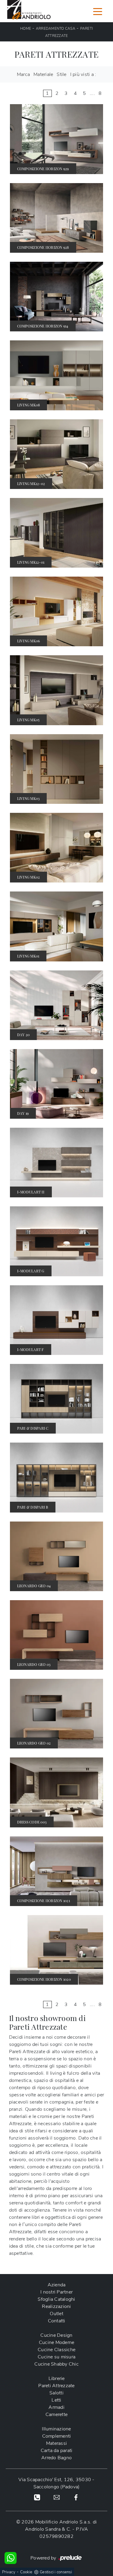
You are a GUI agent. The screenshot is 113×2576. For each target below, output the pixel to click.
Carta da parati (57, 2451)
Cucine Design (56, 2335)
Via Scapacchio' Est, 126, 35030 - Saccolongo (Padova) (56, 2483)
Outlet (56, 2314)
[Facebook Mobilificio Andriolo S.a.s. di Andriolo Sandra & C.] (76, 2497)
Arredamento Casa (56, 29)
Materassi (56, 2443)
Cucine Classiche (56, 2350)
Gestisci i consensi (56, 2572)
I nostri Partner (56, 2292)
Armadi (56, 2407)
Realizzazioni (56, 2306)
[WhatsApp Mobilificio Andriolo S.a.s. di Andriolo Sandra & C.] (11, 2558)
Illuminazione (56, 2429)
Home (26, 29)
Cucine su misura (56, 2357)
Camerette (56, 2415)
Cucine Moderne (57, 2342)
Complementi (57, 2436)
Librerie (57, 2378)
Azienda (57, 2285)
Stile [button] (61, 74)
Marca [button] (23, 74)
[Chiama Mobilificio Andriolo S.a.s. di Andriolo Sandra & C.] (37, 2497)
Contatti (57, 2321)
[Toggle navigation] (98, 11)
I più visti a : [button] (83, 74)
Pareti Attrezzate (56, 2386)
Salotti (56, 2393)
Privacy (9, 2572)
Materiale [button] (43, 74)
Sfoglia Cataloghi (56, 2299)
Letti (56, 2400)
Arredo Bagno (56, 2458)
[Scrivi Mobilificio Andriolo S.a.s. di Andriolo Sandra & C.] (57, 2497)
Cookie (26, 2572)
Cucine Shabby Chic (56, 2364)
